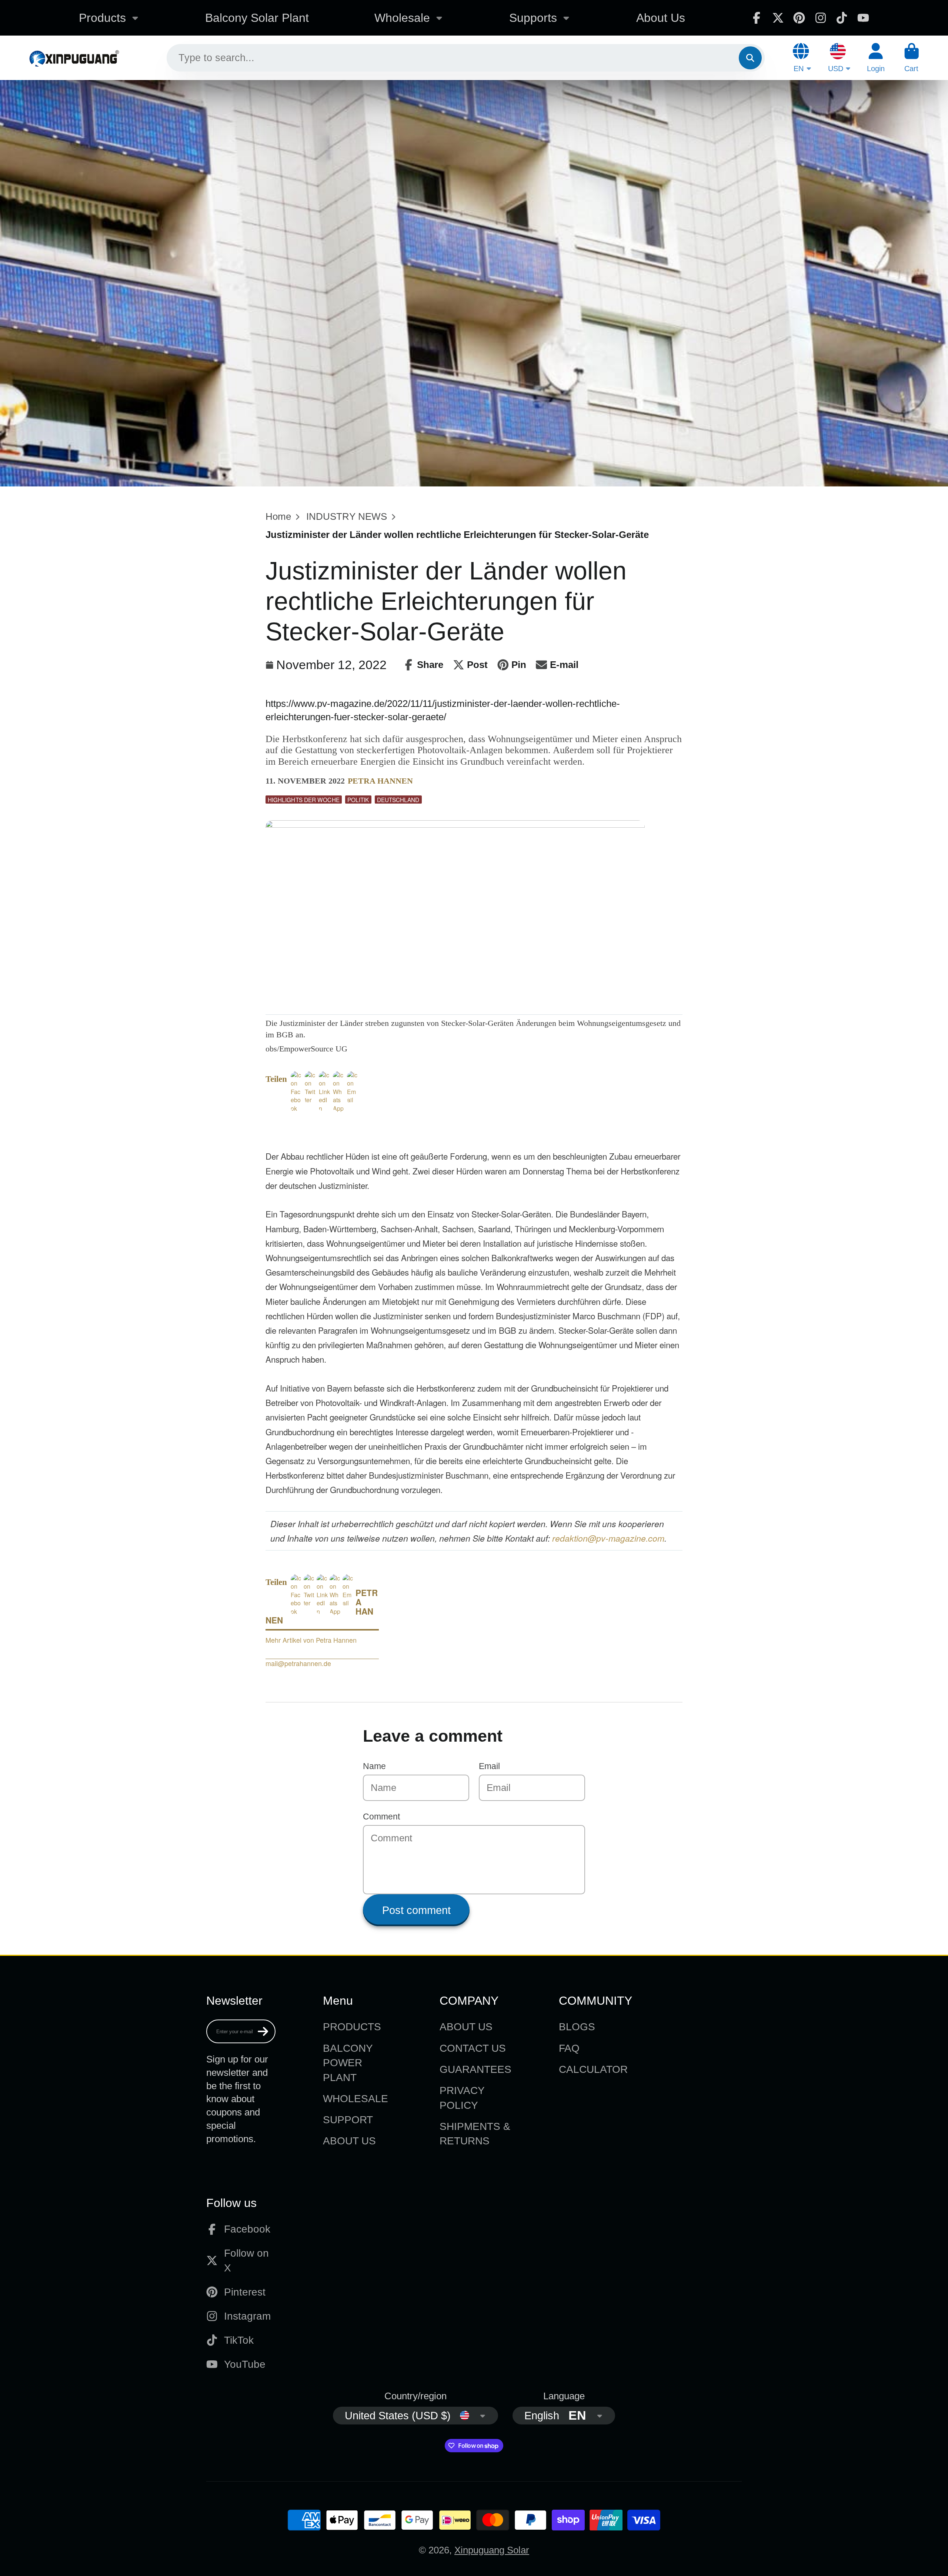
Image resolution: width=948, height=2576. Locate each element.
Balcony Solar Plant (257, 18)
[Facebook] (757, 18)
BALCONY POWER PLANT (348, 2063)
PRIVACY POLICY (462, 2098)
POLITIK (358, 800)
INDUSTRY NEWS (347, 516)
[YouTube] (863, 18)
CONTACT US (473, 2048)
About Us (661, 18)
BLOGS (577, 2027)
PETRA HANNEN (380, 781)
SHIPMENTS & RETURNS (475, 2134)
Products (102, 18)
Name (374, 1766)
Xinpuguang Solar (492, 2550)
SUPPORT (348, 2120)
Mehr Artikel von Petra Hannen (311, 1640)
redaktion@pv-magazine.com (608, 1538)
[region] (352, 1124)
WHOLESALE (355, 2099)
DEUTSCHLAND (398, 800)
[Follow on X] (778, 18)
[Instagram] (821, 18)
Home (278, 516)
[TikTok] (842, 18)
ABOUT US (349, 2141)
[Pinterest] (799, 18)
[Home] (74, 58)
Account (876, 58)
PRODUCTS (352, 2027)
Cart (912, 58)
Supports (533, 18)
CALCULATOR (593, 2069)
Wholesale (402, 18)
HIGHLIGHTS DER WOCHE (304, 800)
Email (489, 1766)
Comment (381, 1817)
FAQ (569, 2048)
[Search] (750, 58)
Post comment (416, 1910)
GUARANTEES (475, 2069)
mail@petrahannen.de (298, 1663)
